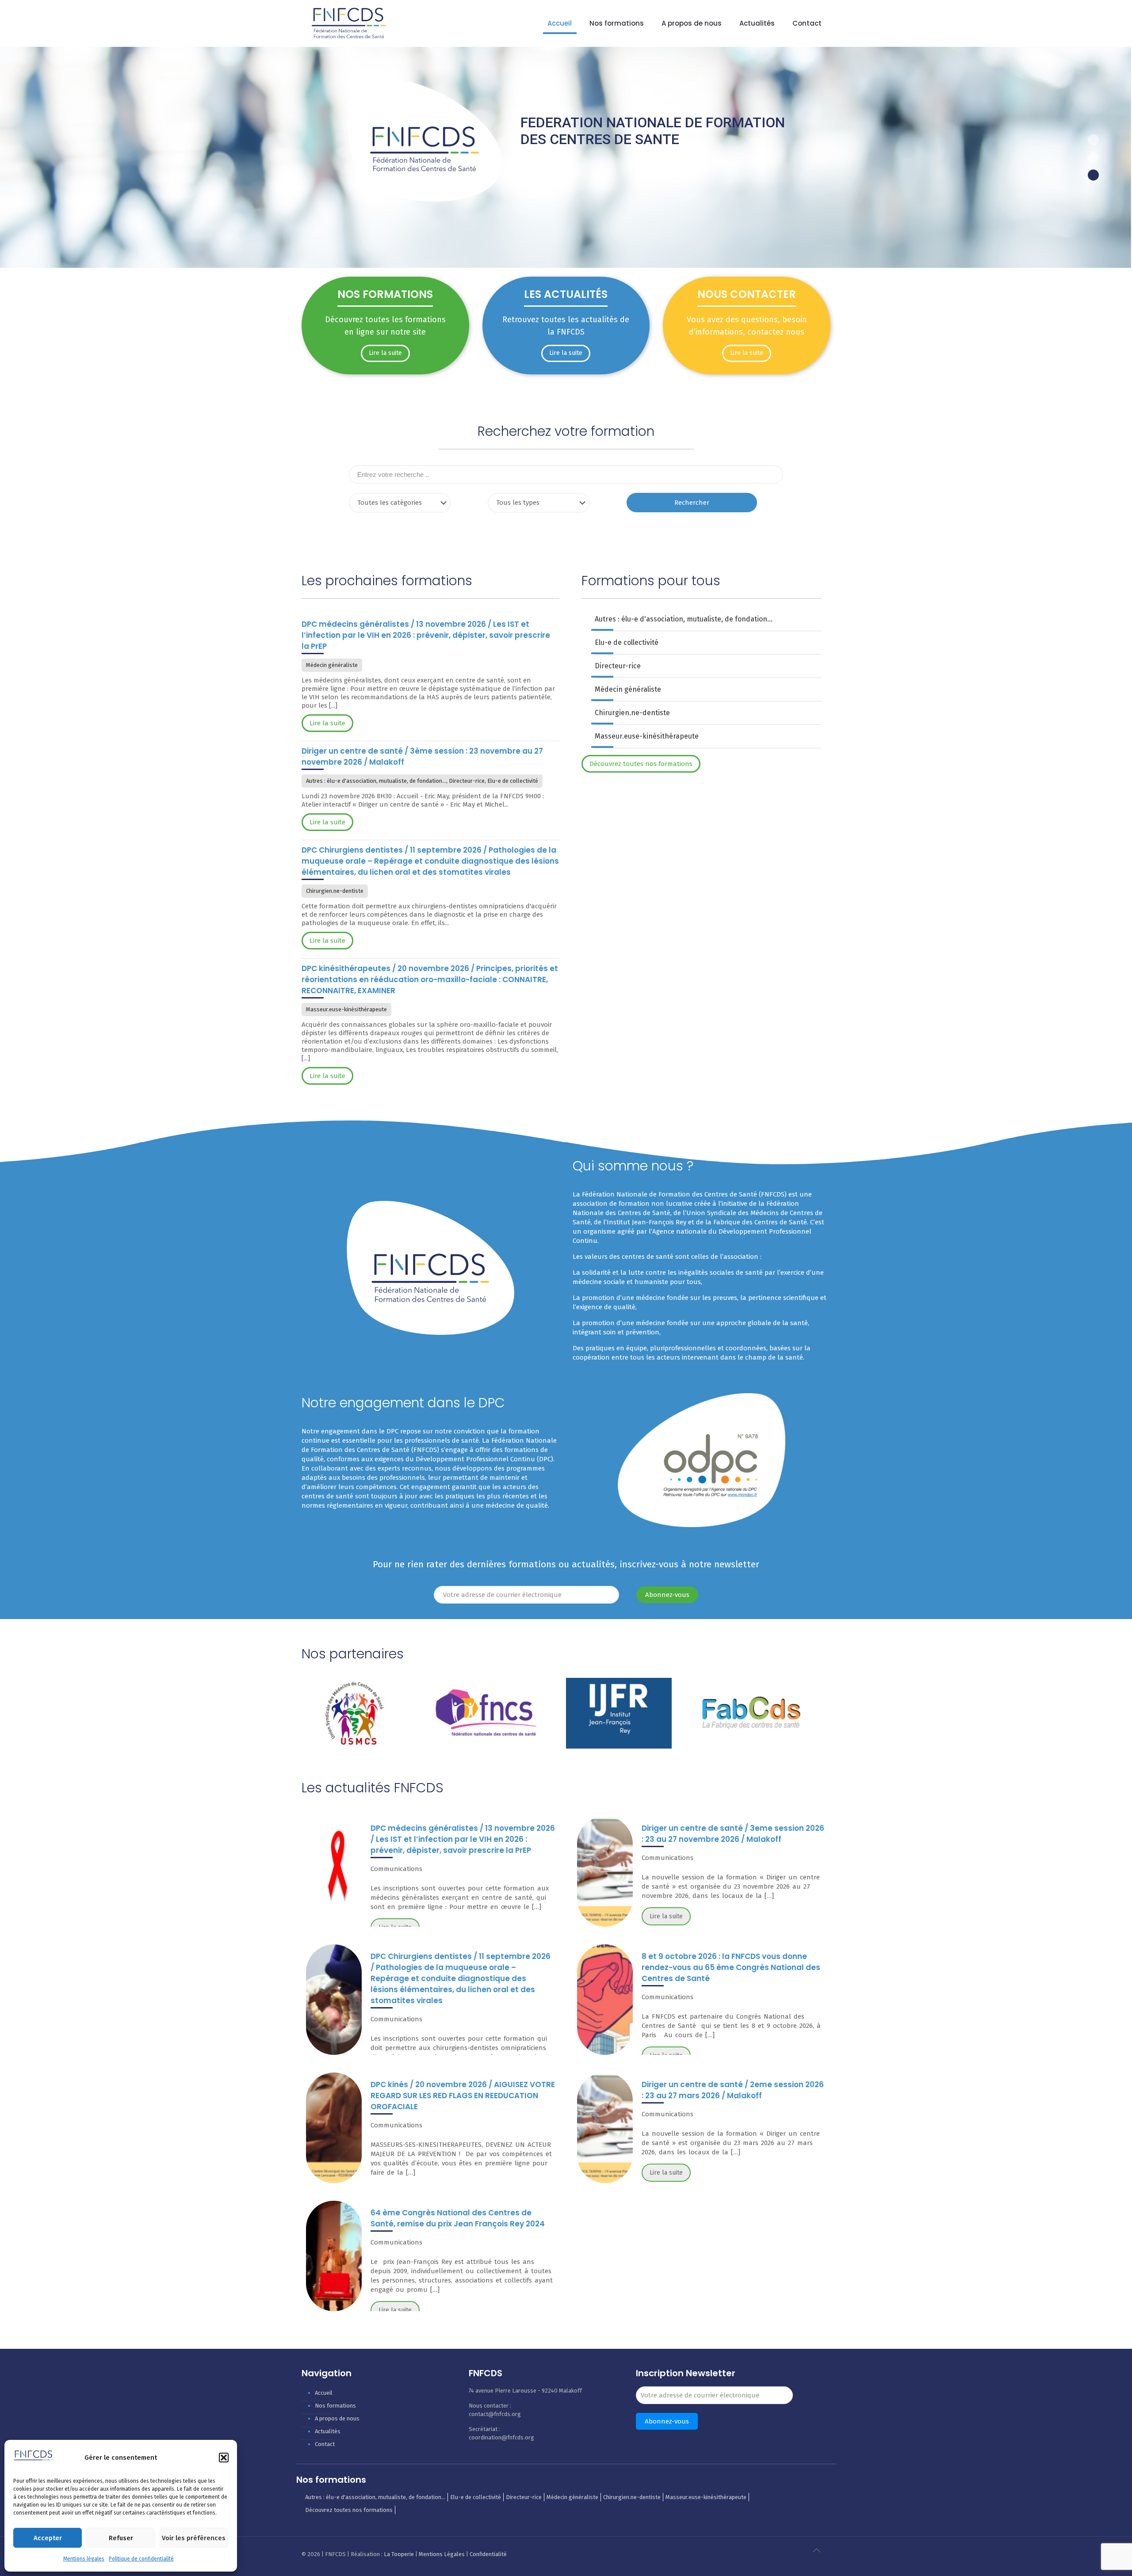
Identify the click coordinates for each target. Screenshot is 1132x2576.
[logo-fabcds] (751, 1713)
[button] (224, 2458)
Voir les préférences (194, 2538)
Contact (325, 2444)
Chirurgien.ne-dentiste (632, 713)
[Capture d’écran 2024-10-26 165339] (334, 2128)
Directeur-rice (618, 666)
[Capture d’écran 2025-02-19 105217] (605, 1871)
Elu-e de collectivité (627, 642)
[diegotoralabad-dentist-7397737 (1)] (334, 2000)
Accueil (324, 2393)
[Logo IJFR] (619, 1713)
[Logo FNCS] (487, 1713)
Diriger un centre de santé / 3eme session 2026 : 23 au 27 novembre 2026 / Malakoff (733, 1834)
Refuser (121, 2538)
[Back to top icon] (821, 2555)
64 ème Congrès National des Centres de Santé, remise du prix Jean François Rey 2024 (458, 2218)
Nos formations (335, 2406)
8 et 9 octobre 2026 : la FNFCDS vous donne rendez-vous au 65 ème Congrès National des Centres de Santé (731, 1967)
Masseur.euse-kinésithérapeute (647, 736)
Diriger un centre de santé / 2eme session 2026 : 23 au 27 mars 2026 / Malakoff (733, 2090)
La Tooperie (399, 2554)
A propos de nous (337, 2418)
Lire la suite (666, 1916)
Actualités (328, 2431)
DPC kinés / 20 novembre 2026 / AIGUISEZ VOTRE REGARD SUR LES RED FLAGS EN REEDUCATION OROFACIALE (463, 2096)
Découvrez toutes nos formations (349, 2510)
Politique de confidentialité (141, 2559)
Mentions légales (84, 2559)
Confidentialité (488, 2554)
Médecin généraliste (628, 689)
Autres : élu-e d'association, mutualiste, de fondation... (684, 619)
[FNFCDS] (349, 23)
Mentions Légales (442, 2554)
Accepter (48, 2538)
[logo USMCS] (354, 1713)
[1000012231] (334, 2256)
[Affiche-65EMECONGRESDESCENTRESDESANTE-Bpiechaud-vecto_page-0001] (605, 2000)
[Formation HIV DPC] (334, 1871)
